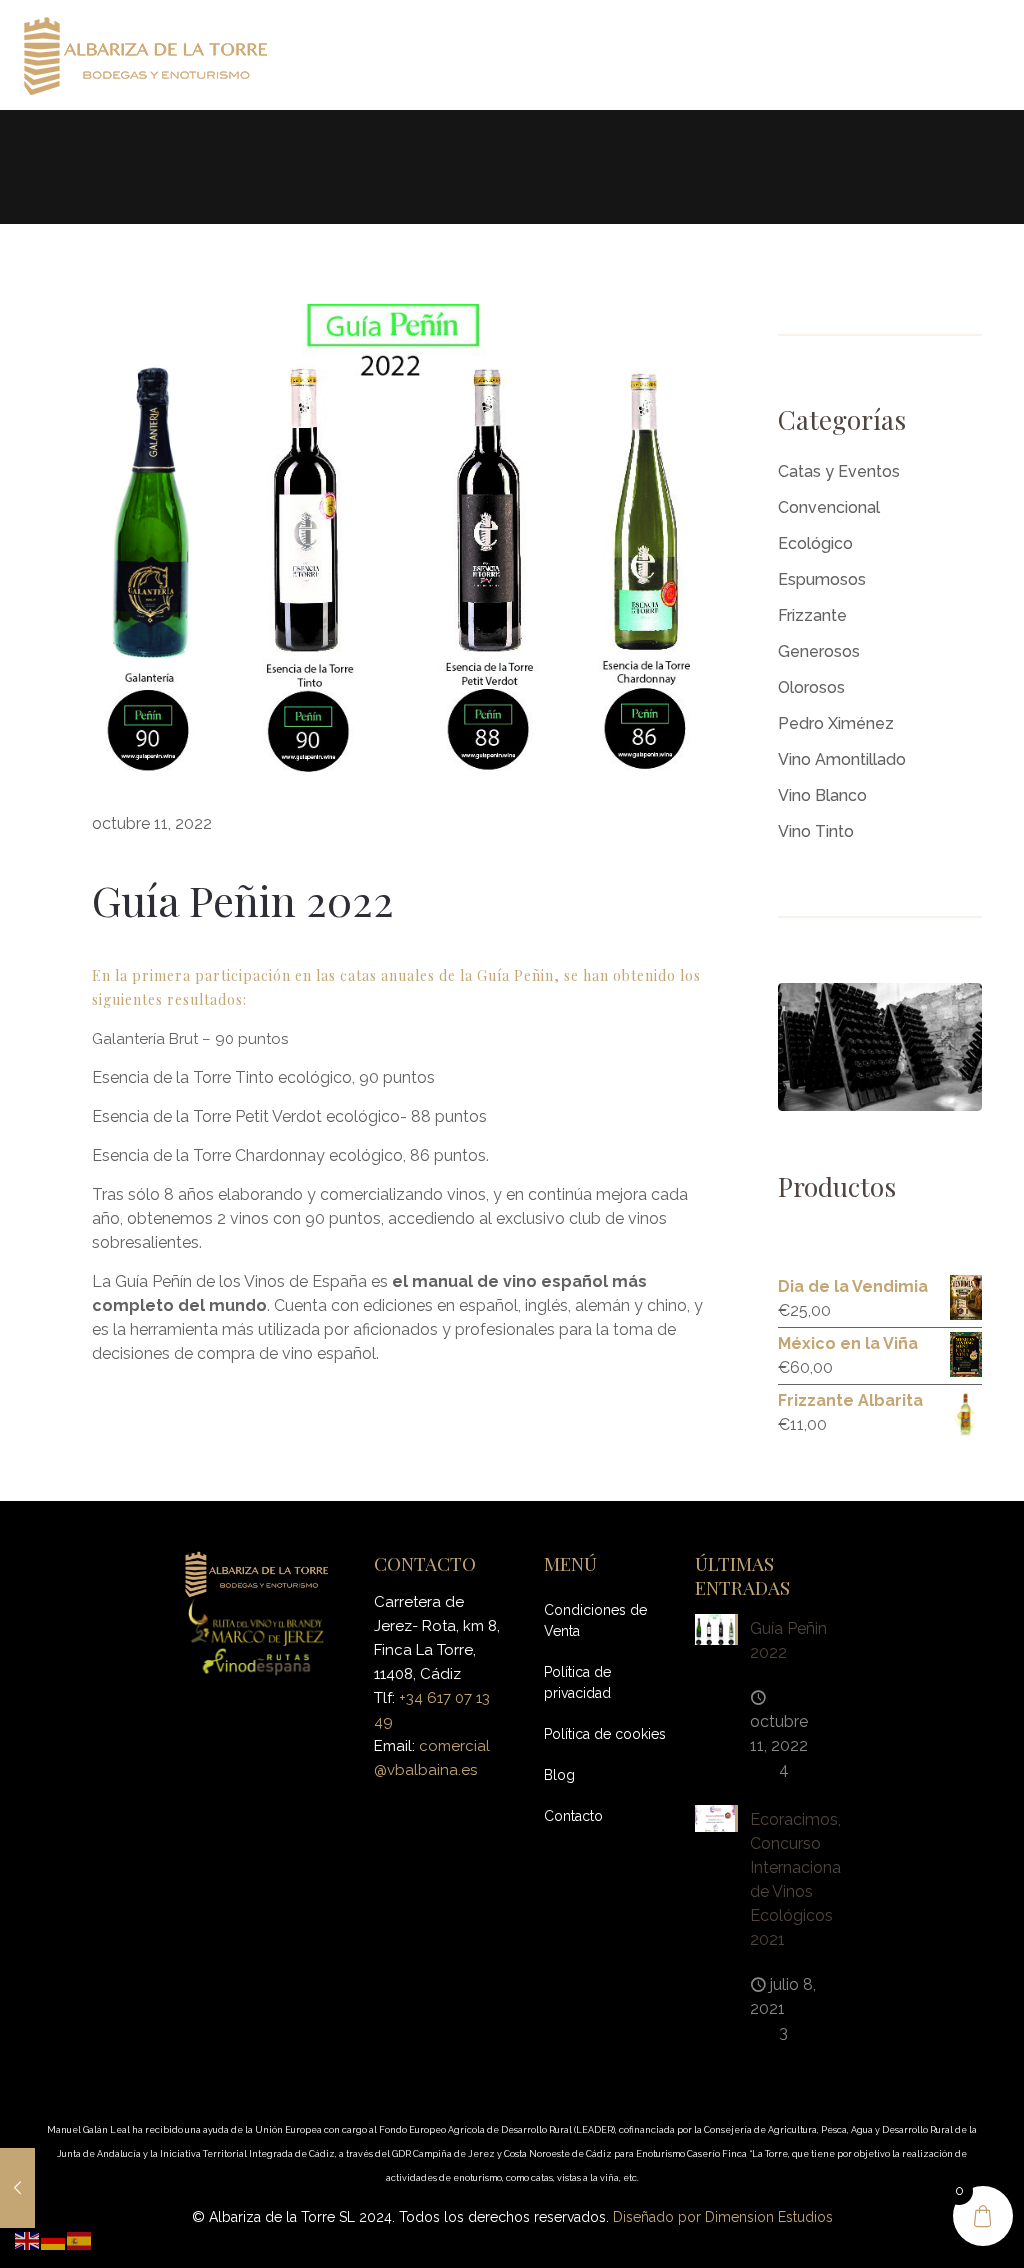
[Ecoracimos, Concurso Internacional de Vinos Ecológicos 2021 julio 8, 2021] (17, 2188)
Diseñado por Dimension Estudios (723, 2217)
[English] (28, 2239)
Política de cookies (605, 1734)
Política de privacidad (577, 1682)
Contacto (573, 1816)
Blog (559, 1775)
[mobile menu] (992, 55)
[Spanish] (80, 2239)
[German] (54, 2239)
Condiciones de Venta (595, 1620)
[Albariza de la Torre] (145, 55)
